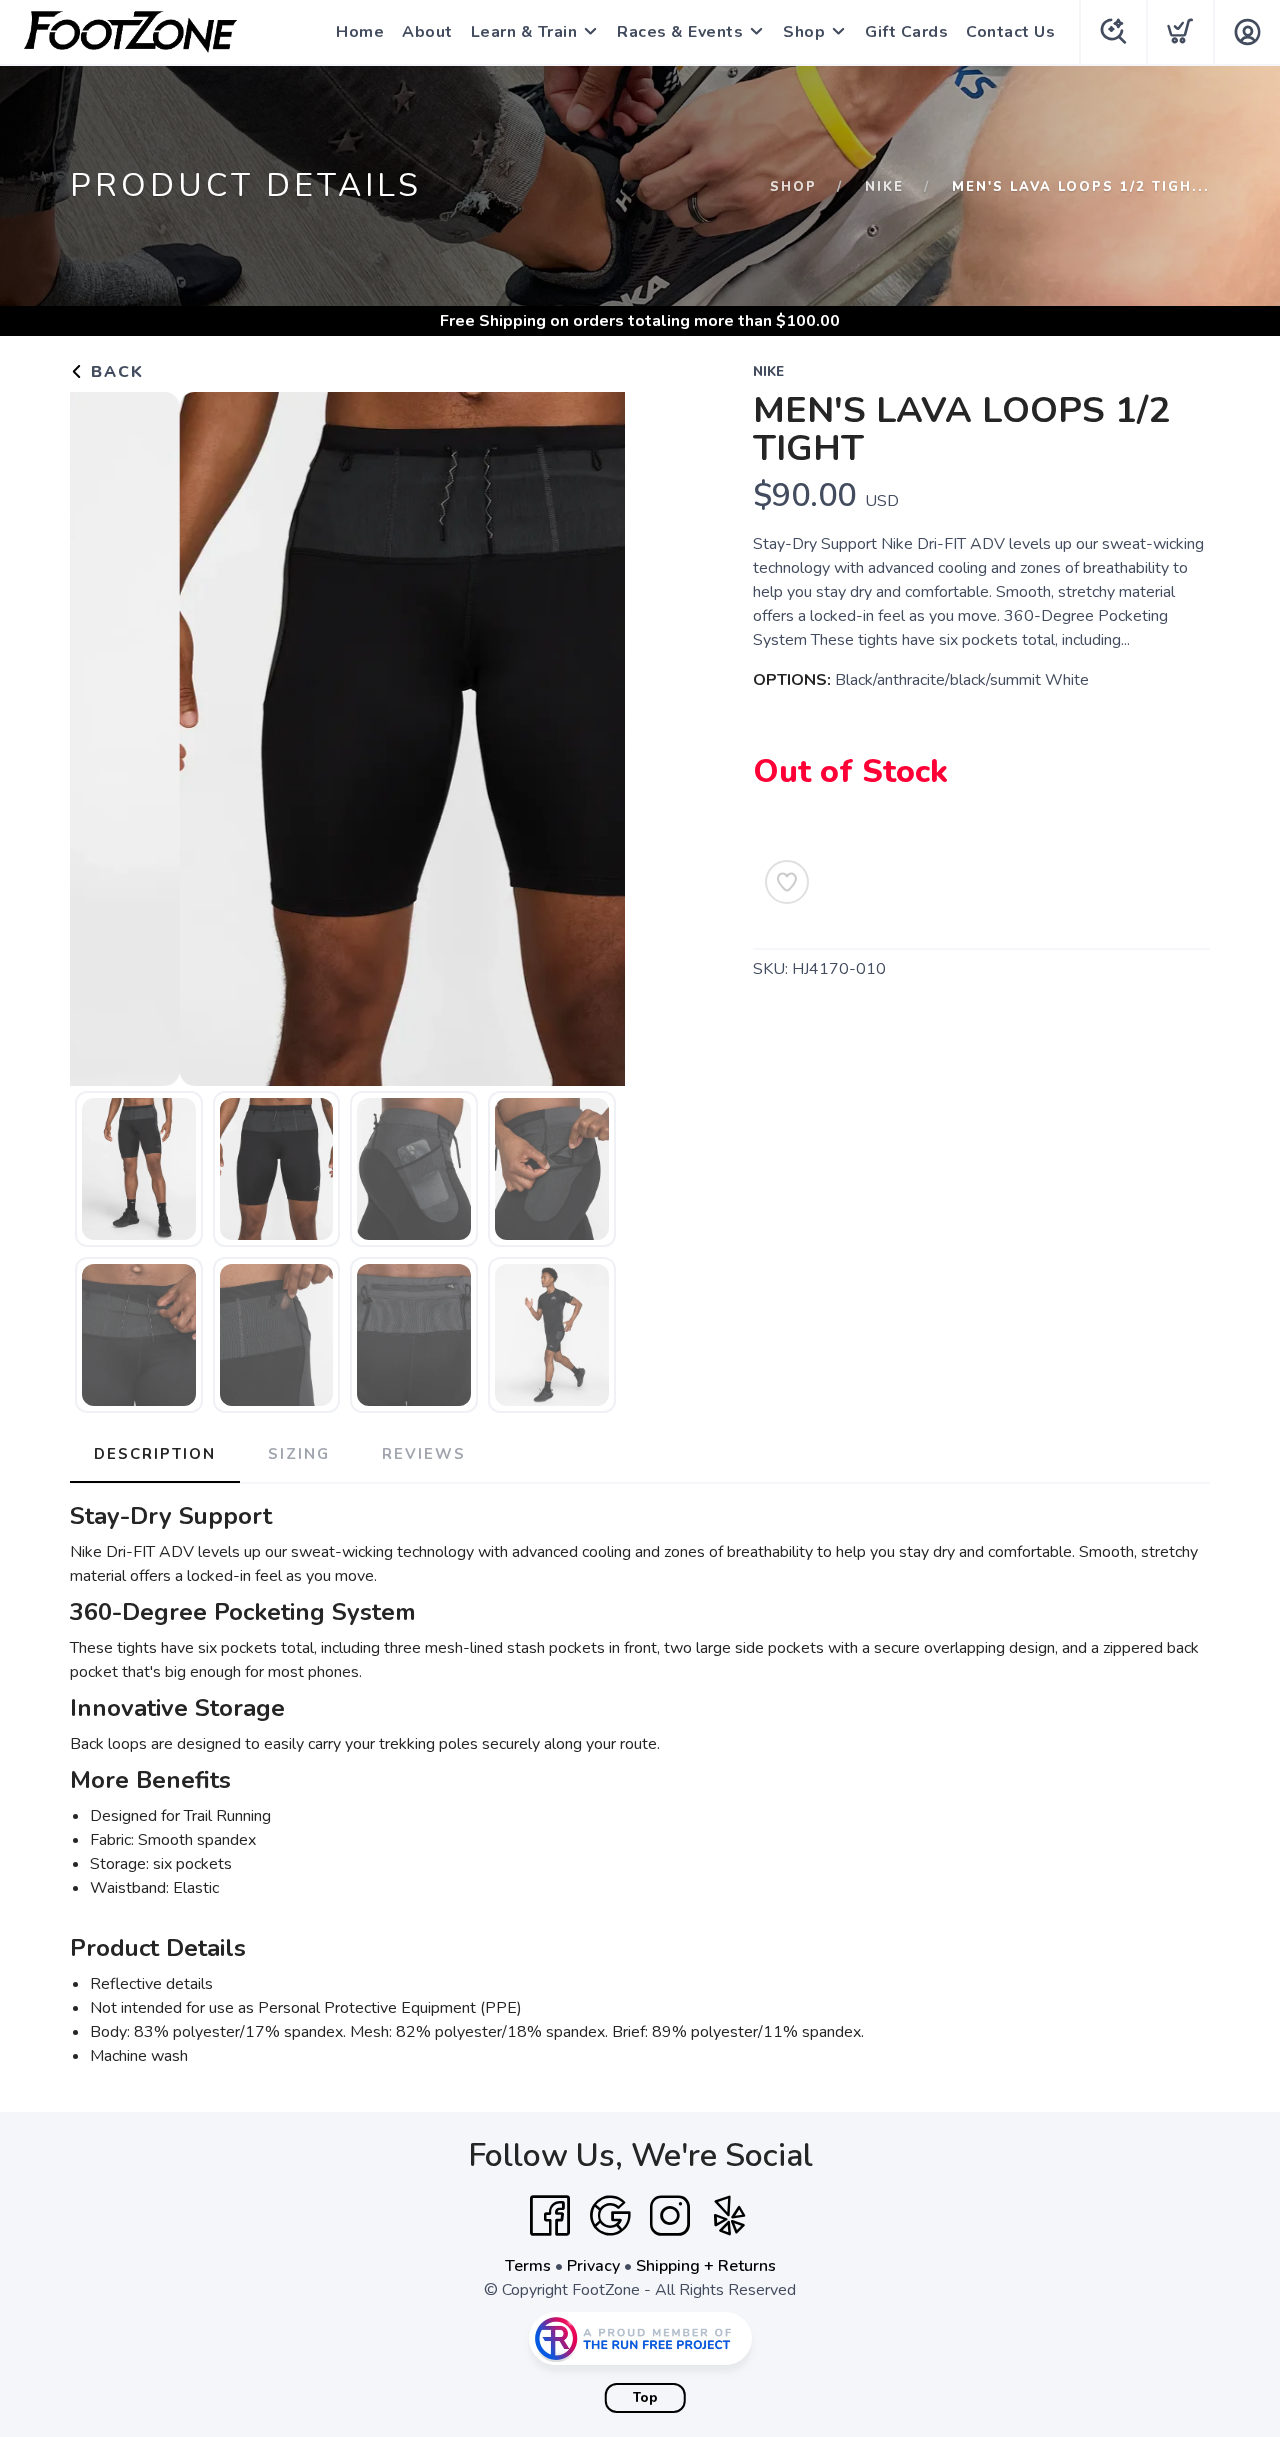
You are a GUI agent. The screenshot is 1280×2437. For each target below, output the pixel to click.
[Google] (610, 2216)
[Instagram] (670, 2216)
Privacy (593, 2266)
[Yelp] (730, 2216)
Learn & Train (524, 32)
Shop (804, 32)
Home (360, 32)
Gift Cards (906, 32)
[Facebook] (550, 2216)
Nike (884, 187)
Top (645, 2398)
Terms (528, 2266)
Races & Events (680, 32)
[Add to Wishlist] (787, 882)
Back (114, 372)
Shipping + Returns (706, 2266)
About (427, 32)
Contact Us (1010, 32)
